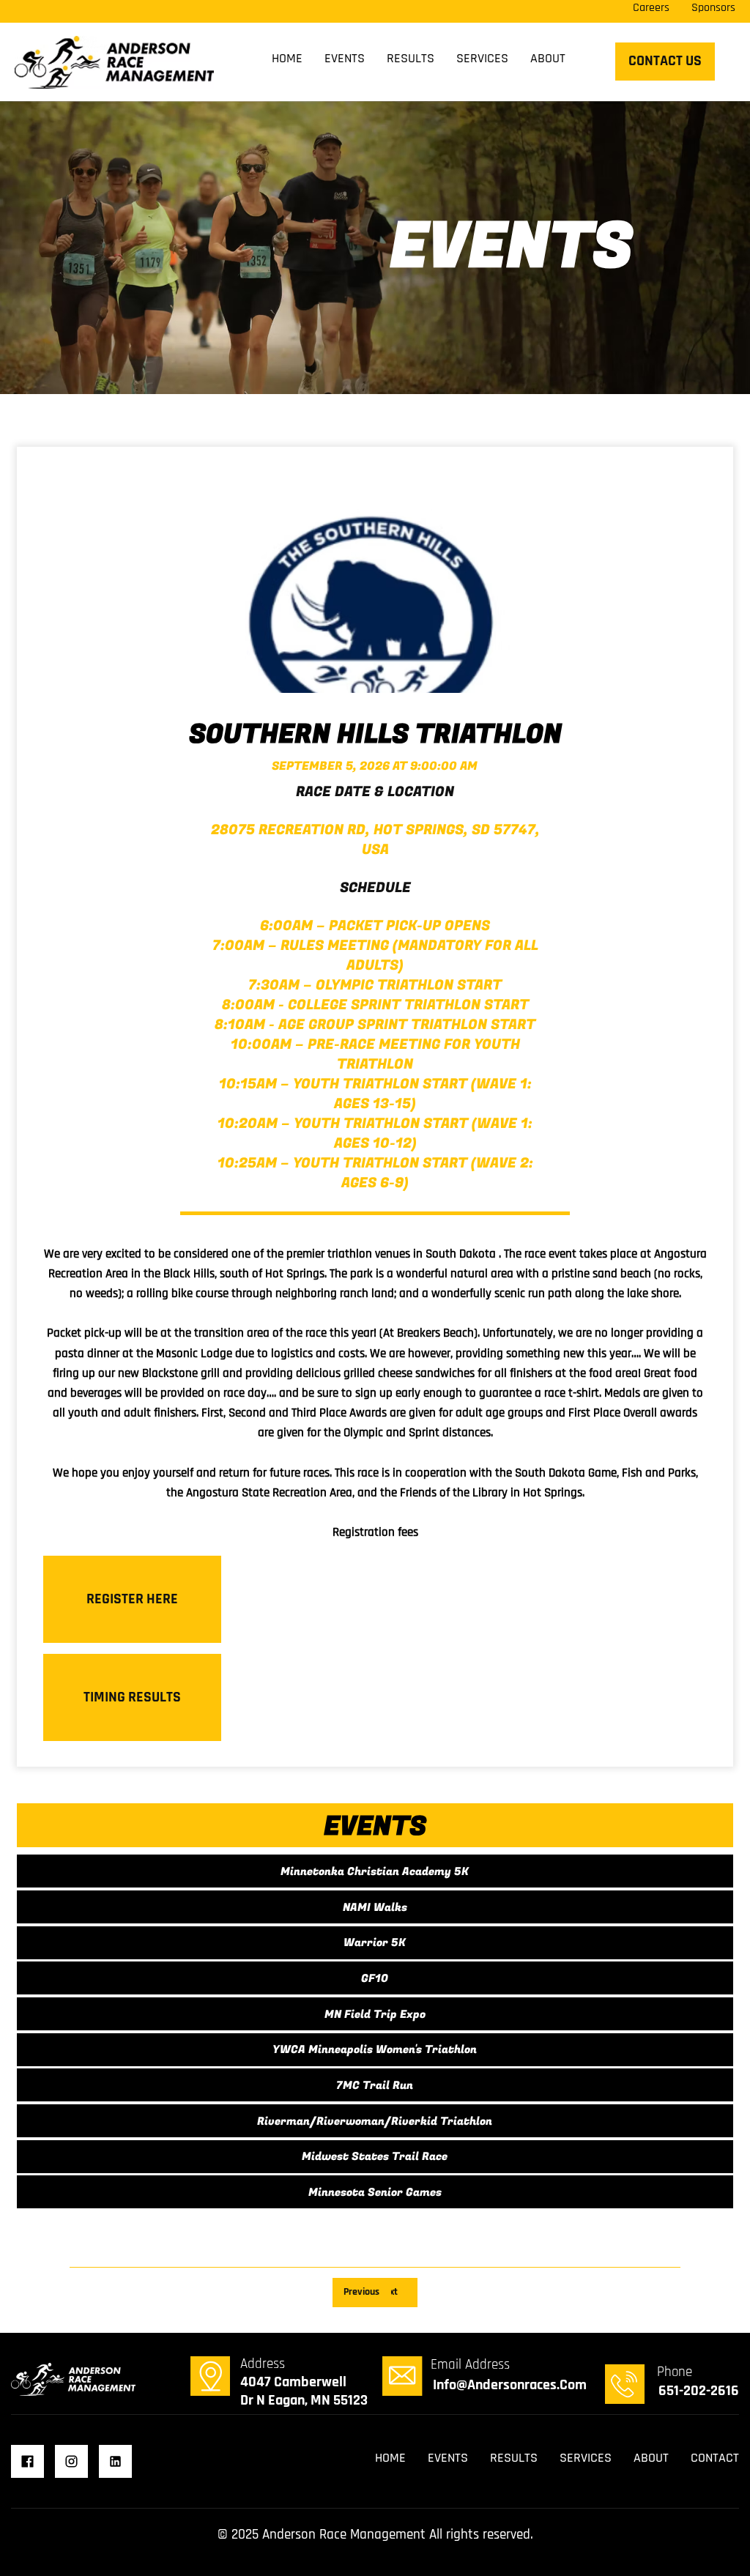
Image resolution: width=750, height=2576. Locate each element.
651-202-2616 (699, 2391)
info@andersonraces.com (510, 2385)
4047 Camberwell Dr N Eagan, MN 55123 (304, 2391)
